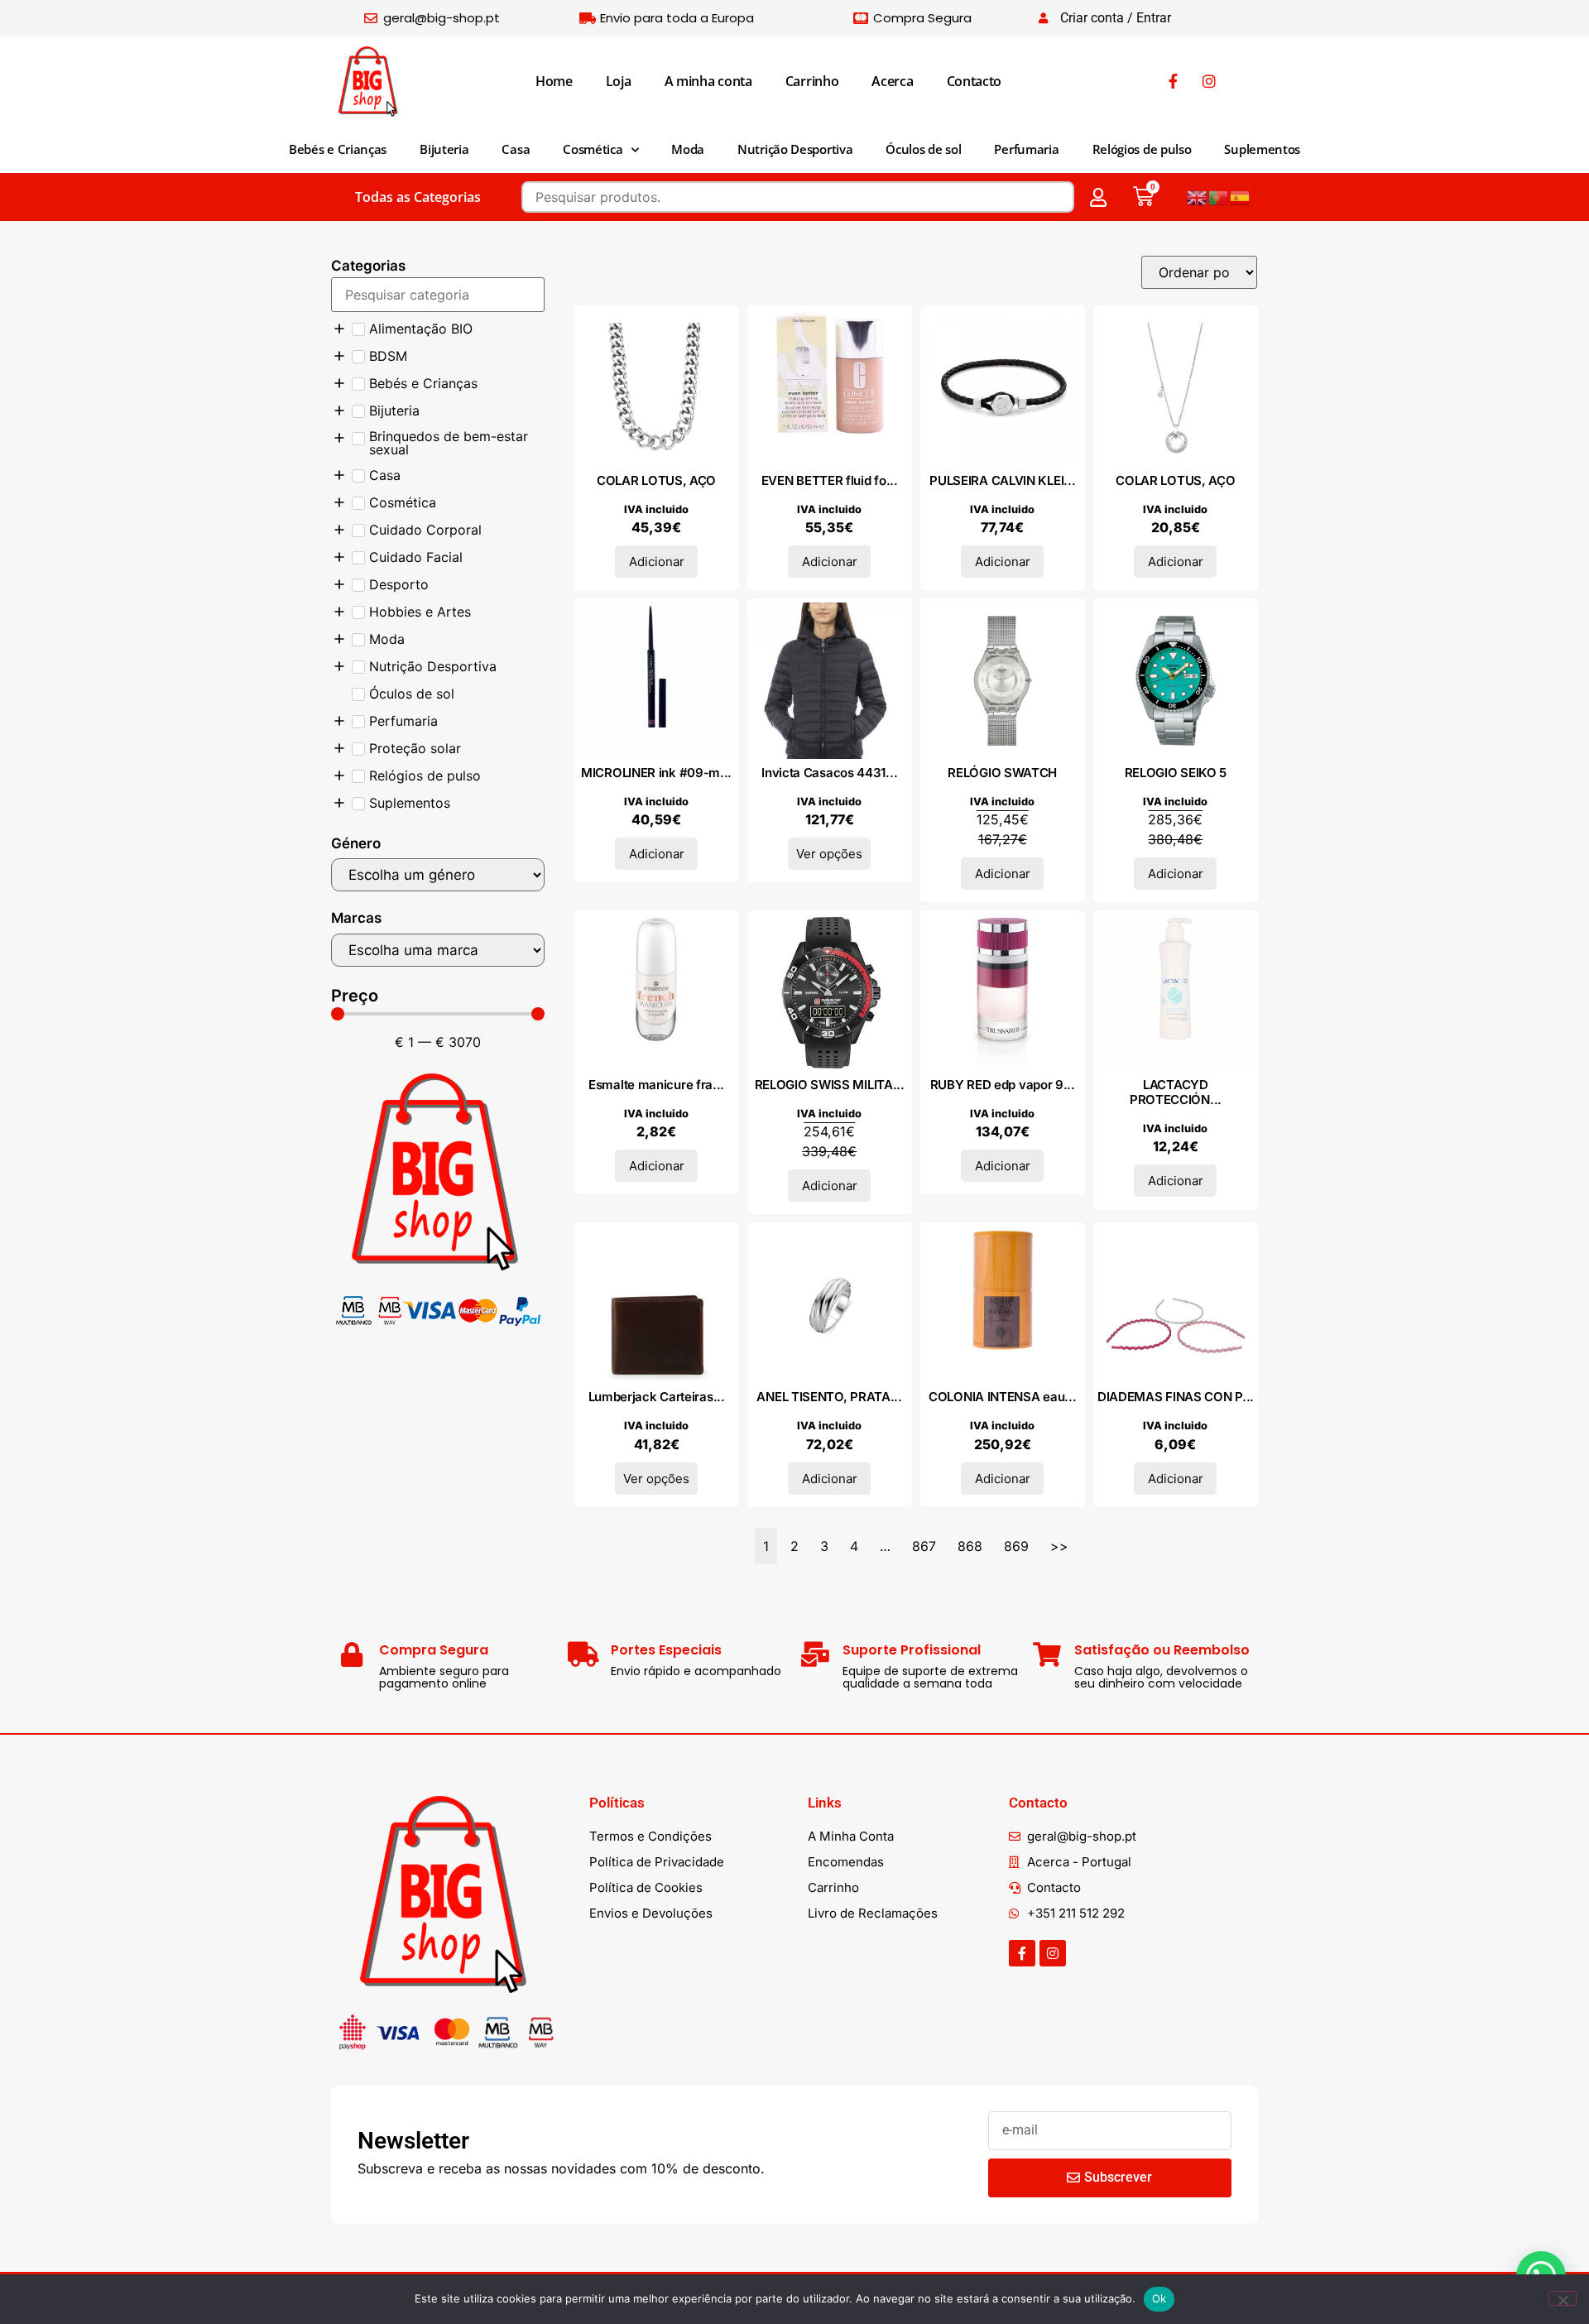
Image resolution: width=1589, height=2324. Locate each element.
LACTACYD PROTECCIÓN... (1176, 1092)
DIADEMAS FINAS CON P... (1176, 1397)
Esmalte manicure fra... (656, 1085)
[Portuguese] (1219, 197)
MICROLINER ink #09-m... (656, 773)
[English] (1198, 197)
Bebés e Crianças (338, 149)
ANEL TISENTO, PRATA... (829, 1397)
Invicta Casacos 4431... (829, 773)
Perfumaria (1026, 149)
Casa (516, 149)
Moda (688, 149)
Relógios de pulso (1142, 149)
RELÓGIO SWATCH (1002, 773)
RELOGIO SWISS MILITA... (830, 1085)
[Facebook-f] (1022, 1953)
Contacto (975, 81)
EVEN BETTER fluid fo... (830, 480)
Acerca (892, 81)
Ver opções (829, 854)
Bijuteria (444, 149)
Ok (1159, 2298)
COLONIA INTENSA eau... (1002, 1397)
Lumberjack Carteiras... (657, 1397)
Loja (619, 81)
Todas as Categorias (418, 197)
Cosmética (593, 149)
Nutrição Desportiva (795, 149)
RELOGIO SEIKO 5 (1176, 773)
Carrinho (812, 81)
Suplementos (1262, 149)
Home (554, 81)
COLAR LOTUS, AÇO (656, 480)
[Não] (1563, 2298)
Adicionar (657, 562)
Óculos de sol (923, 149)
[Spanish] (1241, 197)
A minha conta (708, 81)
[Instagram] (1053, 1953)
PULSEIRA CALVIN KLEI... (1002, 480)
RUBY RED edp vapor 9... (1003, 1085)
